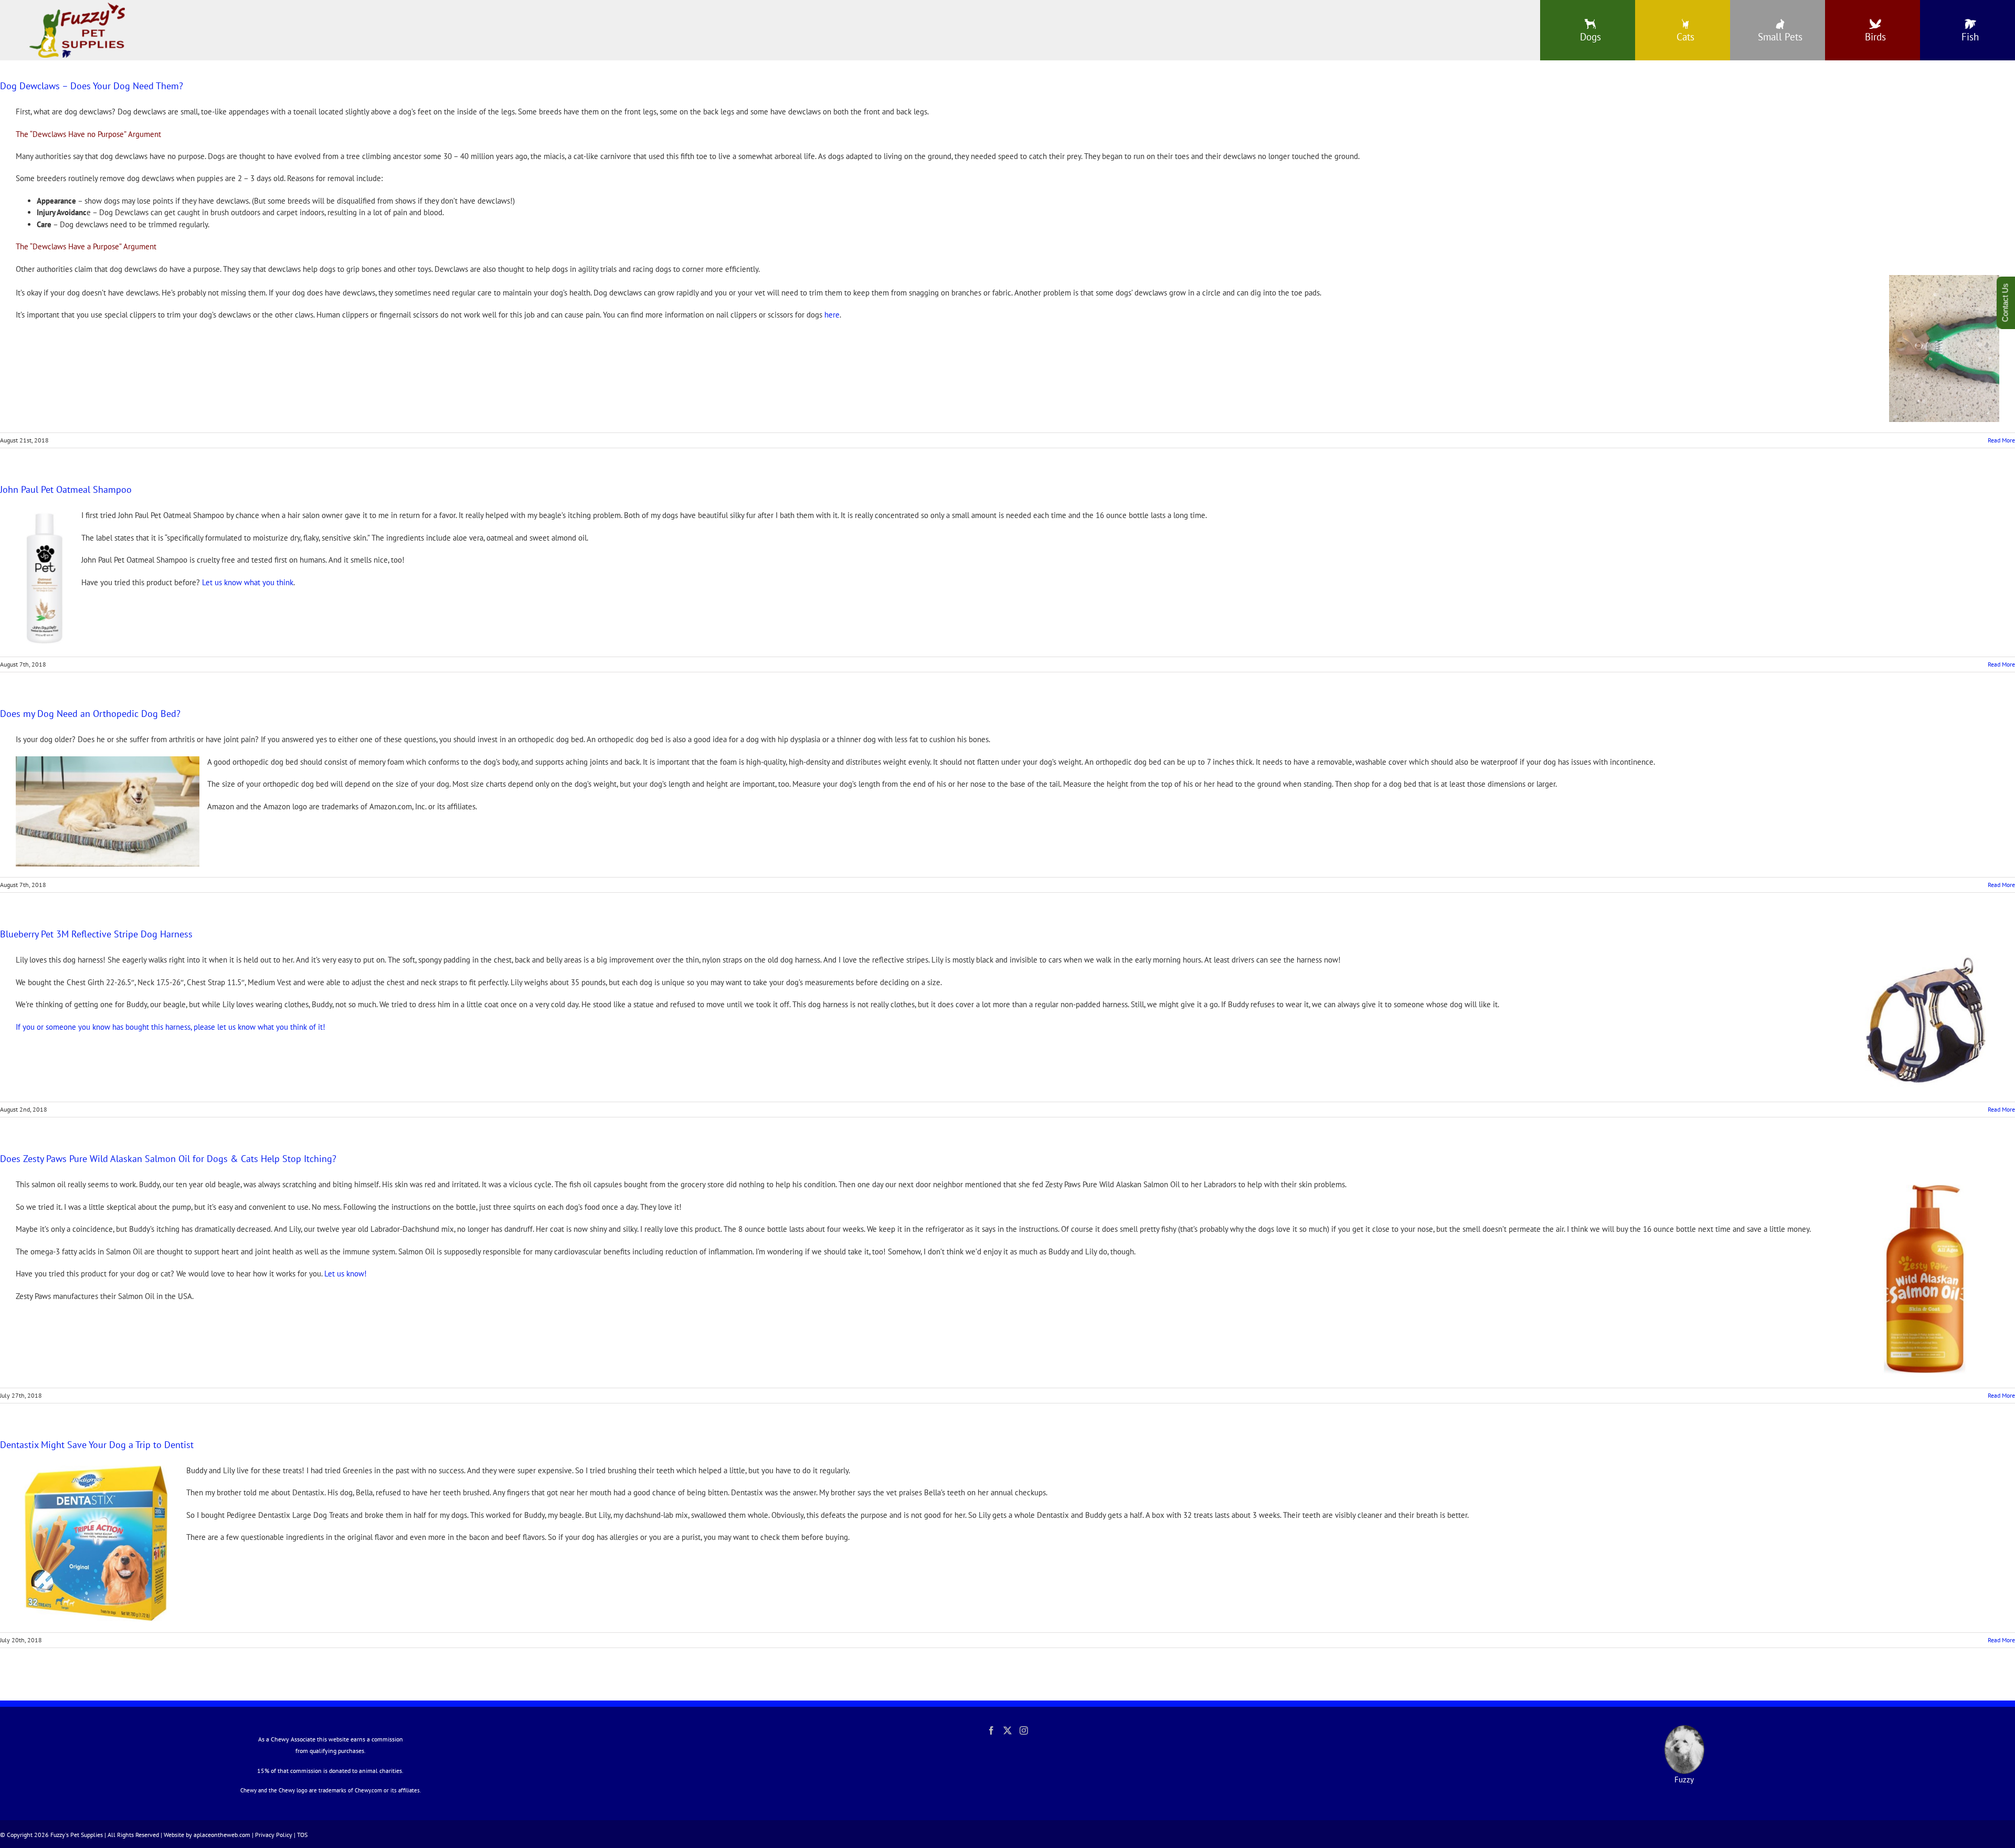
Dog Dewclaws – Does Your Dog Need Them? (92, 86)
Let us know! (346, 1274)
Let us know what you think (248, 582)
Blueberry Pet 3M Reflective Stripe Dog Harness (96, 934)
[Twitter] (1008, 1730)
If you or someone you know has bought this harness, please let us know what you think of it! (171, 1027)
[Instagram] (1024, 1730)
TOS (302, 1835)
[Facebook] (991, 1730)
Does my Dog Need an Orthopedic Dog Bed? (90, 714)
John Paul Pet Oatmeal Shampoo (66, 489)
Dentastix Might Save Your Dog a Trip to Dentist (97, 1445)
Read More (2001, 440)
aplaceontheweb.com (222, 1835)
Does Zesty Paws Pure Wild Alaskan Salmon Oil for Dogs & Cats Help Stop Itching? (168, 1159)
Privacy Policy (274, 1835)
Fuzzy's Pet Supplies (77, 1835)
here (832, 315)
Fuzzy (1684, 1780)
